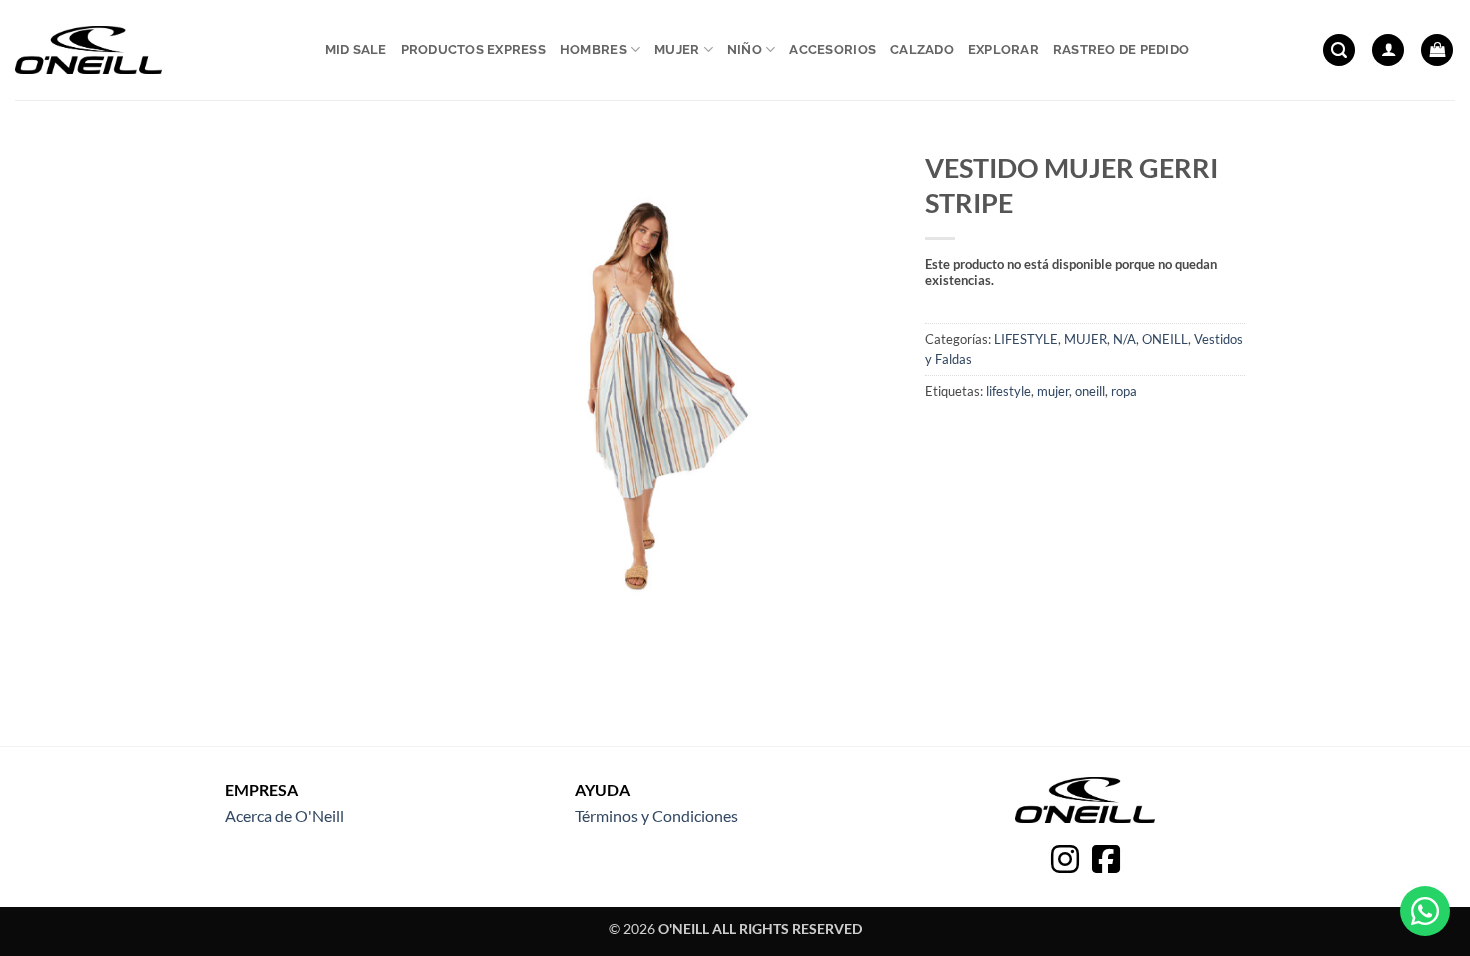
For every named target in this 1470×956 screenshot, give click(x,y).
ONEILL (1165, 339)
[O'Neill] (88, 50)
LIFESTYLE (1026, 339)
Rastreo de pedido (1121, 49)
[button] (1339, 50)
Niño (744, 49)
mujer (1053, 391)
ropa (1124, 391)
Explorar (1003, 49)
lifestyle (1008, 391)
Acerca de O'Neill (284, 815)
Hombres (593, 49)
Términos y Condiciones (656, 815)
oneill (1090, 391)
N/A (1124, 339)
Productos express (473, 49)
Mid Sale (356, 49)
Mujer (676, 49)
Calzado (922, 49)
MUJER (1085, 339)
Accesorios (832, 49)
